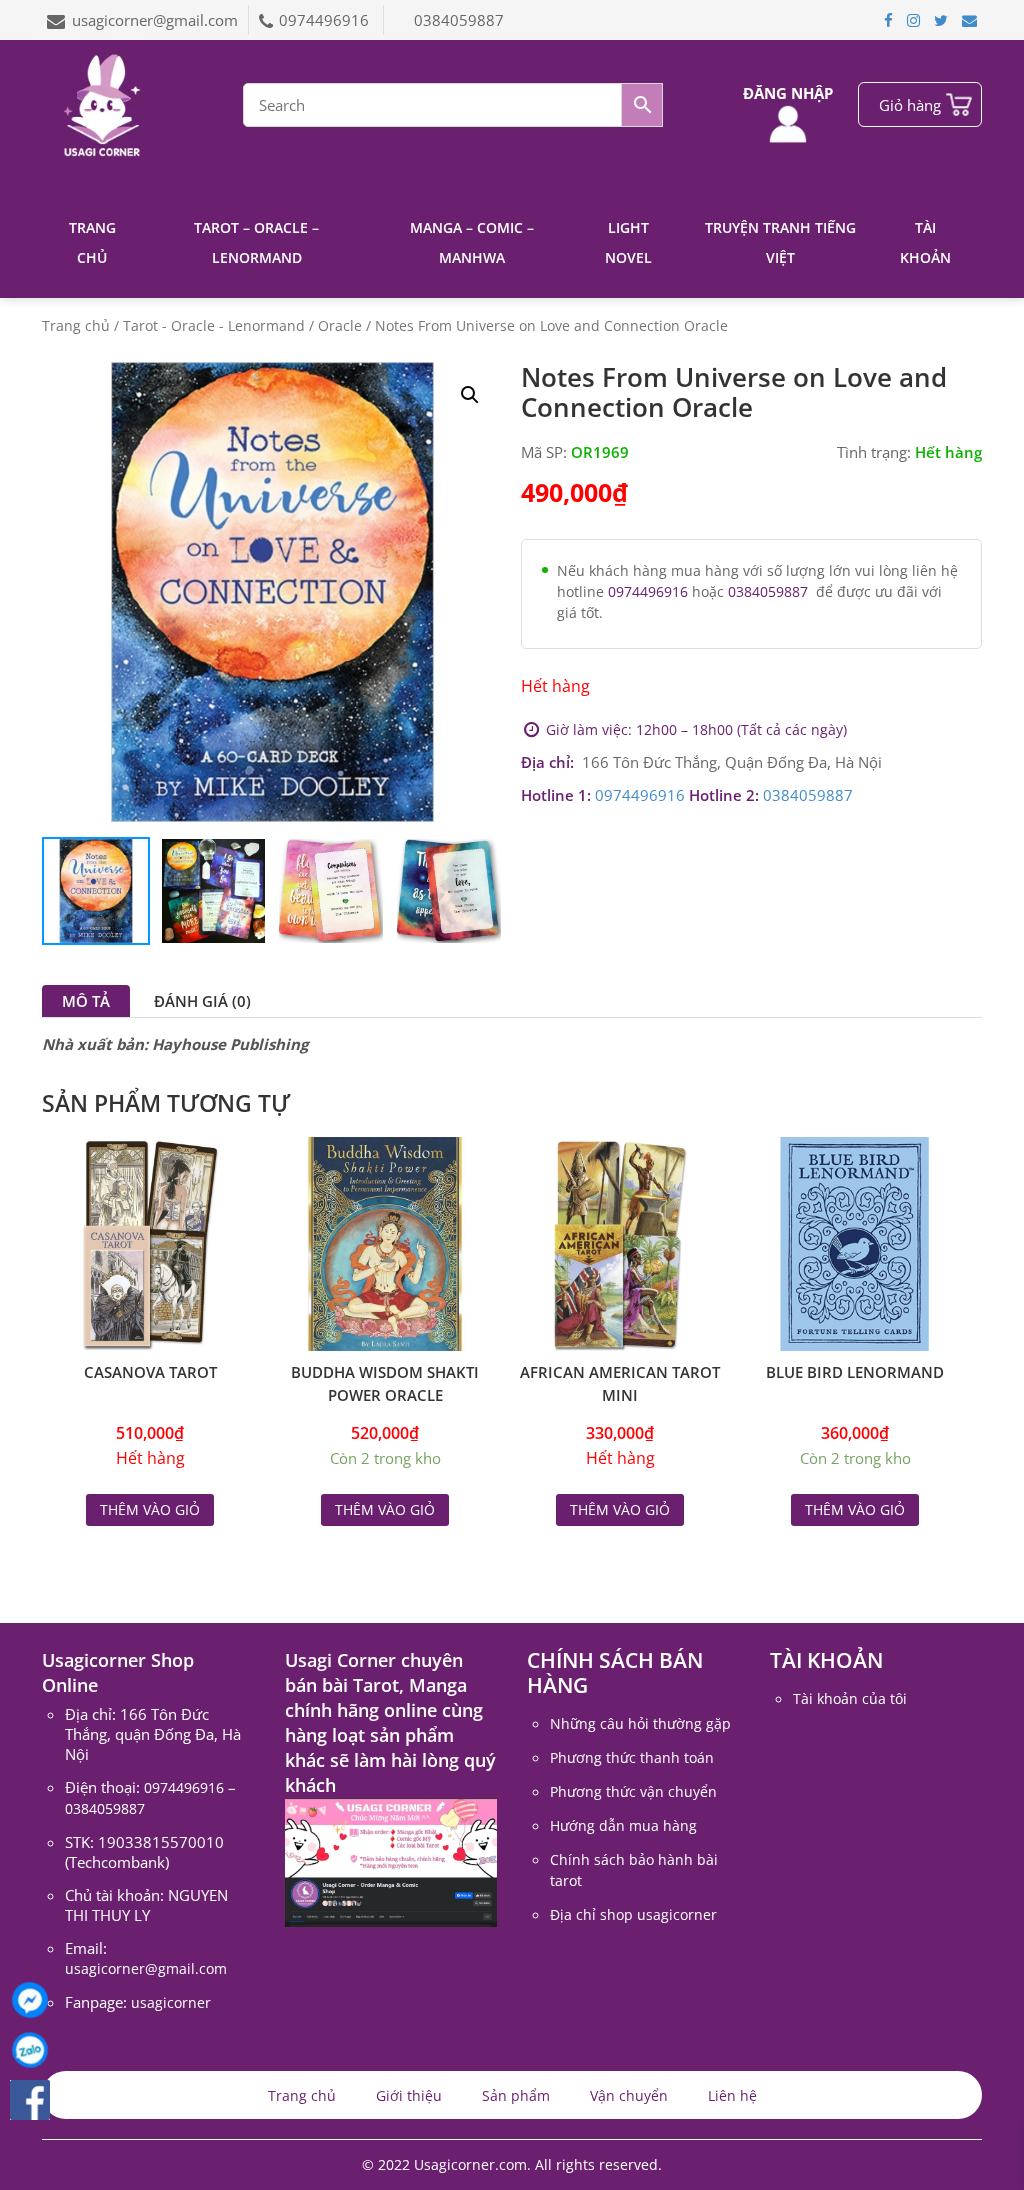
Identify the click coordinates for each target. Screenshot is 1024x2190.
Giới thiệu (409, 2095)
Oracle (340, 325)
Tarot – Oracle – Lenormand (256, 242)
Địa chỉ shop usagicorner (633, 1914)
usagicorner (171, 2002)
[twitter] (941, 20)
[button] (470, 395)
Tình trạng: (874, 452)
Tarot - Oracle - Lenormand (214, 325)
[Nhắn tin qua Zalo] (30, 2050)
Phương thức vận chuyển (633, 1791)
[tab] (86, 1001)
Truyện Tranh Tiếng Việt (780, 242)
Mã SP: (544, 452)
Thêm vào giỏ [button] (385, 1509)
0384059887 (459, 20)
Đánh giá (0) (202, 1001)
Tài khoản (925, 242)
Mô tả (86, 1001)
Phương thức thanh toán (632, 1757)
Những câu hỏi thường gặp (640, 1723)
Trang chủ (92, 242)
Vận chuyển (629, 2095)
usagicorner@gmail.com (155, 20)
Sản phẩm (516, 2095)
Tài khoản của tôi (850, 1698)
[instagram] (913, 20)
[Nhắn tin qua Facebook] (30, 2000)
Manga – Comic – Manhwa (472, 242)
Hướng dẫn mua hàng (623, 1825)
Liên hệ (732, 2095)
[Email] (969, 20)
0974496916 (326, 20)
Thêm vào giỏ (150, 1509)
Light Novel (628, 242)
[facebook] (888, 20)
